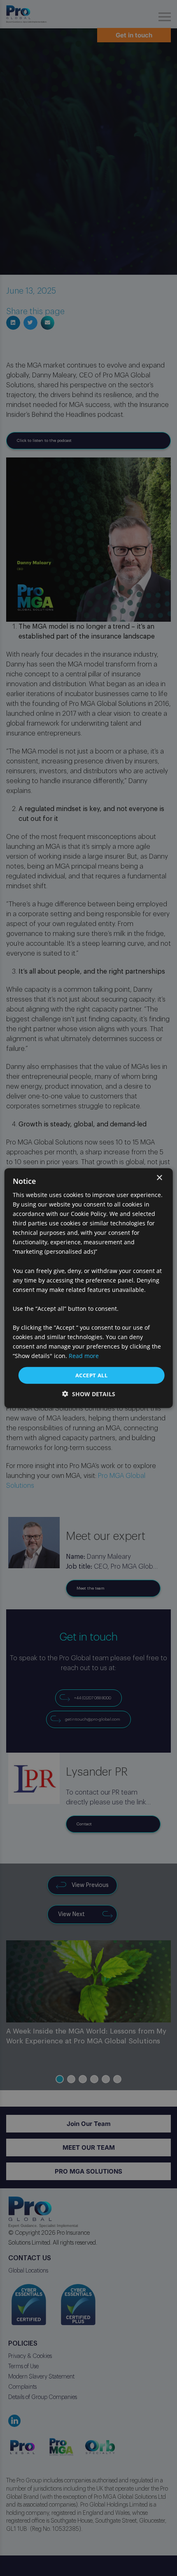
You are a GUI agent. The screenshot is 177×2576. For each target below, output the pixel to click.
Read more (84, 1356)
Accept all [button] (91, 1375)
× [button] (159, 1178)
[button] (89, 1394)
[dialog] (89, 1288)
